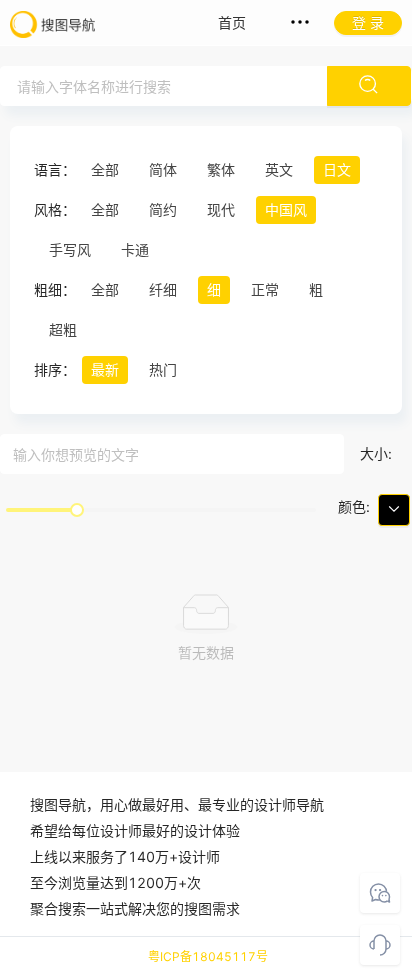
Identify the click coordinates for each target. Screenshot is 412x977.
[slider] (77, 510)
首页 (232, 22)
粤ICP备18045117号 (208, 956)
